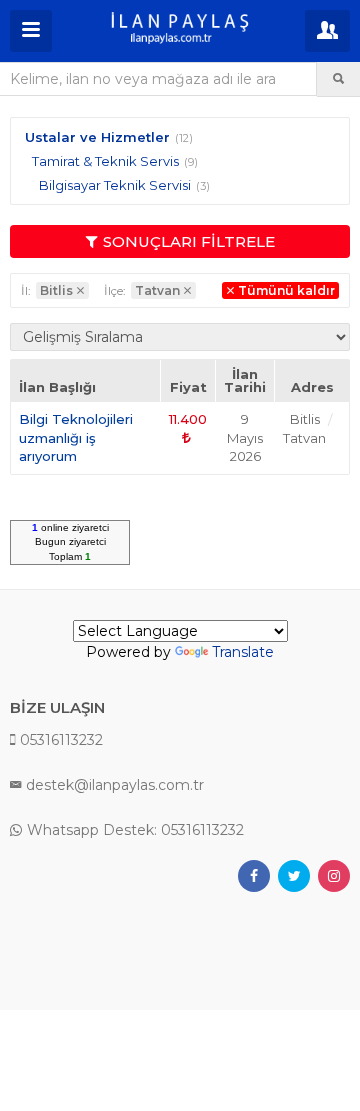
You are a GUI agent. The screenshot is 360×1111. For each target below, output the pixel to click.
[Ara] (338, 79)
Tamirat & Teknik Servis (105, 161)
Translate (243, 652)
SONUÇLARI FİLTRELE (189, 241)
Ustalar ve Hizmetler (97, 137)
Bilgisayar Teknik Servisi (115, 185)
